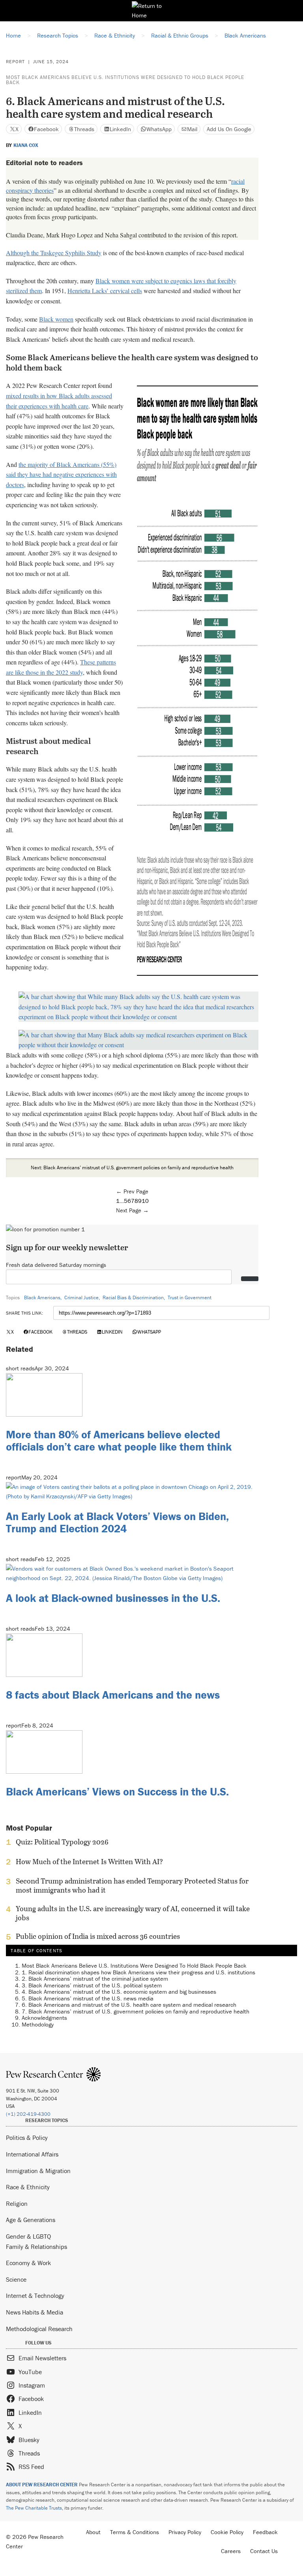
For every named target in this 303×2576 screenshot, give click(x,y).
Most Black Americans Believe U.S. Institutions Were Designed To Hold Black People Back (125, 80)
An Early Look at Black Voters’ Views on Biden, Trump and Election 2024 (117, 1522)
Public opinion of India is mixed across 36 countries (98, 1936)
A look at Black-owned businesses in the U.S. (113, 1598)
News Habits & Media (35, 2312)
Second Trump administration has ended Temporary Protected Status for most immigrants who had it (132, 1885)
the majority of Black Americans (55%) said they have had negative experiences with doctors (61, 474)
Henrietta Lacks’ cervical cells (105, 291)
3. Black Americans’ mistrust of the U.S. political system (93, 1985)
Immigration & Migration (38, 2171)
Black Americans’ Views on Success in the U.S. (117, 1791)
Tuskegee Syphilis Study (71, 253)
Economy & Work (28, 2263)
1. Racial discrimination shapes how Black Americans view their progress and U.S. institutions (138, 1972)
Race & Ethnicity (28, 2187)
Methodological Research (39, 2329)
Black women (56, 319)
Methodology (38, 2024)
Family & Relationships (36, 2247)
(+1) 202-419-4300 (28, 2114)
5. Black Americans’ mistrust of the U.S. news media (88, 1998)
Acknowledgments (44, 2018)
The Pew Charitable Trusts (34, 2508)
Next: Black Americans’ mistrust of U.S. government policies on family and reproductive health (132, 1168)
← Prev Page (132, 1191)
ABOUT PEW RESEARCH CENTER (42, 2485)
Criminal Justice (81, 1297)
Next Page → (132, 1210)
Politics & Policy (27, 2138)
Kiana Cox (26, 145)
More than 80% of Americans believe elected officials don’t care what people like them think (119, 1440)
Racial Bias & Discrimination (133, 1297)
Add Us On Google (229, 129)
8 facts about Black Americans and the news (113, 1695)
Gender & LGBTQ (28, 2236)
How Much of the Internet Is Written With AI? (89, 1862)
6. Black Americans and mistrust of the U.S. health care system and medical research (129, 2005)
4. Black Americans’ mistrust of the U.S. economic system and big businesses (119, 1992)
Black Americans (42, 1297)
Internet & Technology (35, 2296)
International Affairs (32, 2154)
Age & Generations (31, 2220)
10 (145, 1201)
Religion (17, 2203)
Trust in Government (190, 1297)
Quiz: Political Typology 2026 (62, 1842)
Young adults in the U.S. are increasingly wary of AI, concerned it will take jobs (133, 1913)
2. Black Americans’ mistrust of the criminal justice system (96, 1979)
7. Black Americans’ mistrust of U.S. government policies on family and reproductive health (136, 2011)
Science (16, 2279)
